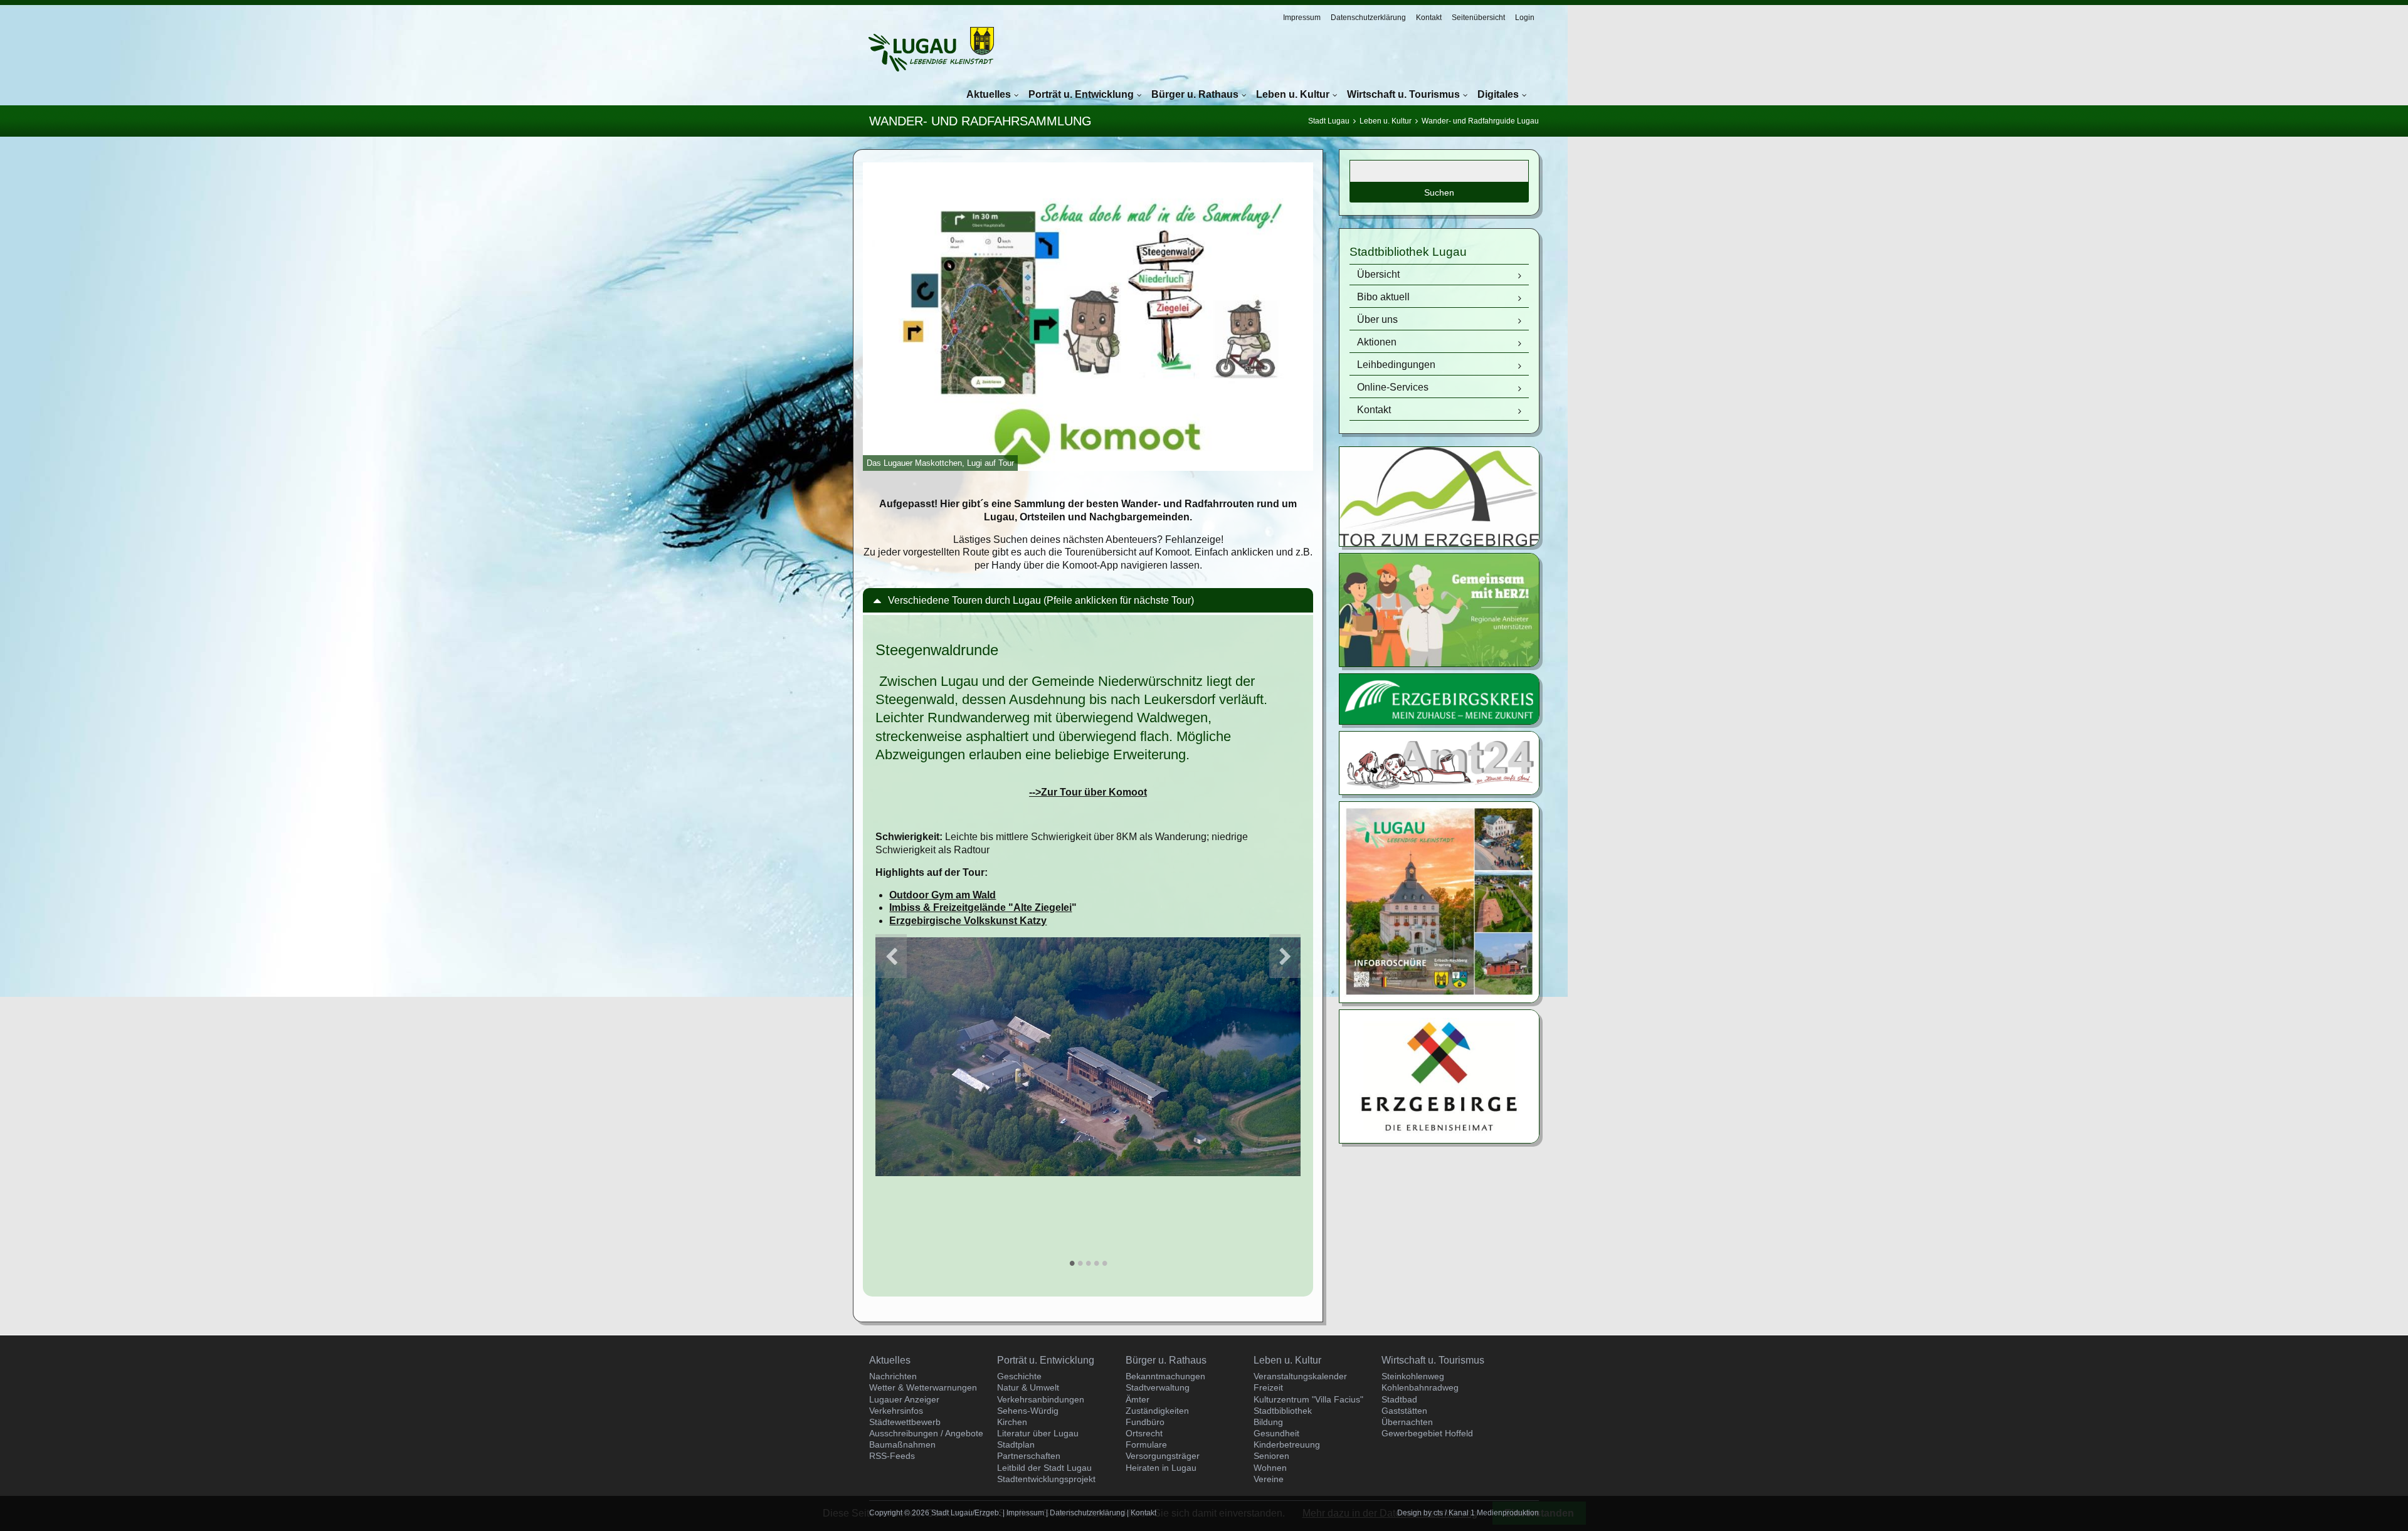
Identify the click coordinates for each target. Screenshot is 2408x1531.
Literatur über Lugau (1038, 1433)
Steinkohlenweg (1413, 1376)
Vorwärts (1285, 956)
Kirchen (1012, 1422)
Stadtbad (1399, 1399)
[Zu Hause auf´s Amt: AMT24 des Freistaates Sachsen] (1439, 791)
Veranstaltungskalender (1300, 1376)
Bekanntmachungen (1165, 1376)
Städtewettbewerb (905, 1422)
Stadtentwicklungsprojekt (1046, 1479)
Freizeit (1268, 1387)
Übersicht (1378, 274)
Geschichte (1019, 1376)
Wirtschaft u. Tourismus (1403, 94)
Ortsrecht (1144, 1433)
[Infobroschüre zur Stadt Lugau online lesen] (1439, 999)
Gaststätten (1404, 1411)
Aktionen (1377, 342)
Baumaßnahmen (902, 1444)
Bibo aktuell (1383, 297)
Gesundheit (1276, 1433)
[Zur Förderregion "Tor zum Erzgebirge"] (1439, 543)
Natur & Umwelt (1028, 1387)
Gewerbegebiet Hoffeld (1427, 1433)
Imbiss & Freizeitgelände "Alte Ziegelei (980, 908)
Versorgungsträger (1163, 1456)
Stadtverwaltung (1158, 1387)
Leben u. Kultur (1293, 94)
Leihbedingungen (1396, 365)
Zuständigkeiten (1157, 1411)
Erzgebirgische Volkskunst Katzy (968, 921)
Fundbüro (1145, 1422)
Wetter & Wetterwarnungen (923, 1387)
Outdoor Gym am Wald (943, 895)
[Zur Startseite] (931, 49)
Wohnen (1270, 1468)
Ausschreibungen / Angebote (926, 1433)
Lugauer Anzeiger (904, 1399)
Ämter (1138, 1399)
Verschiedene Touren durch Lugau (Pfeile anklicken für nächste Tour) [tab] (1041, 600)
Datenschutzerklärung (1368, 18)
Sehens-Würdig (1028, 1411)
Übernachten (1407, 1422)
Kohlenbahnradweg (1420, 1387)
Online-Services (1393, 387)
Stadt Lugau (1329, 121)
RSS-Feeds (892, 1456)
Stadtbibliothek (1283, 1411)
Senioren (1271, 1456)
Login (1525, 18)
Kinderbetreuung (1287, 1444)
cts (1438, 1513)
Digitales (1498, 94)
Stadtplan (1016, 1444)
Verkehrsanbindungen (1041, 1399)
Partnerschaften (1029, 1456)
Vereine (1269, 1479)
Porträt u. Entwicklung (1081, 94)
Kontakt (1429, 18)
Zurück (891, 956)
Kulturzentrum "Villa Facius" (1308, 1399)
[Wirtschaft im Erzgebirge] (1439, 1139)
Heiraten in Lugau (1161, 1468)
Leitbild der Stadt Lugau (1044, 1468)
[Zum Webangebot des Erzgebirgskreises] (1439, 721)
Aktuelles (989, 94)
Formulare (1146, 1444)
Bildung (1268, 1422)
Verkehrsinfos (896, 1411)
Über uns (1377, 319)
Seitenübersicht (1478, 18)
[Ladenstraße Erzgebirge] (1439, 663)
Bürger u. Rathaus (1195, 94)
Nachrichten (893, 1376)
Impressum (1302, 18)
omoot (1088, 792)
